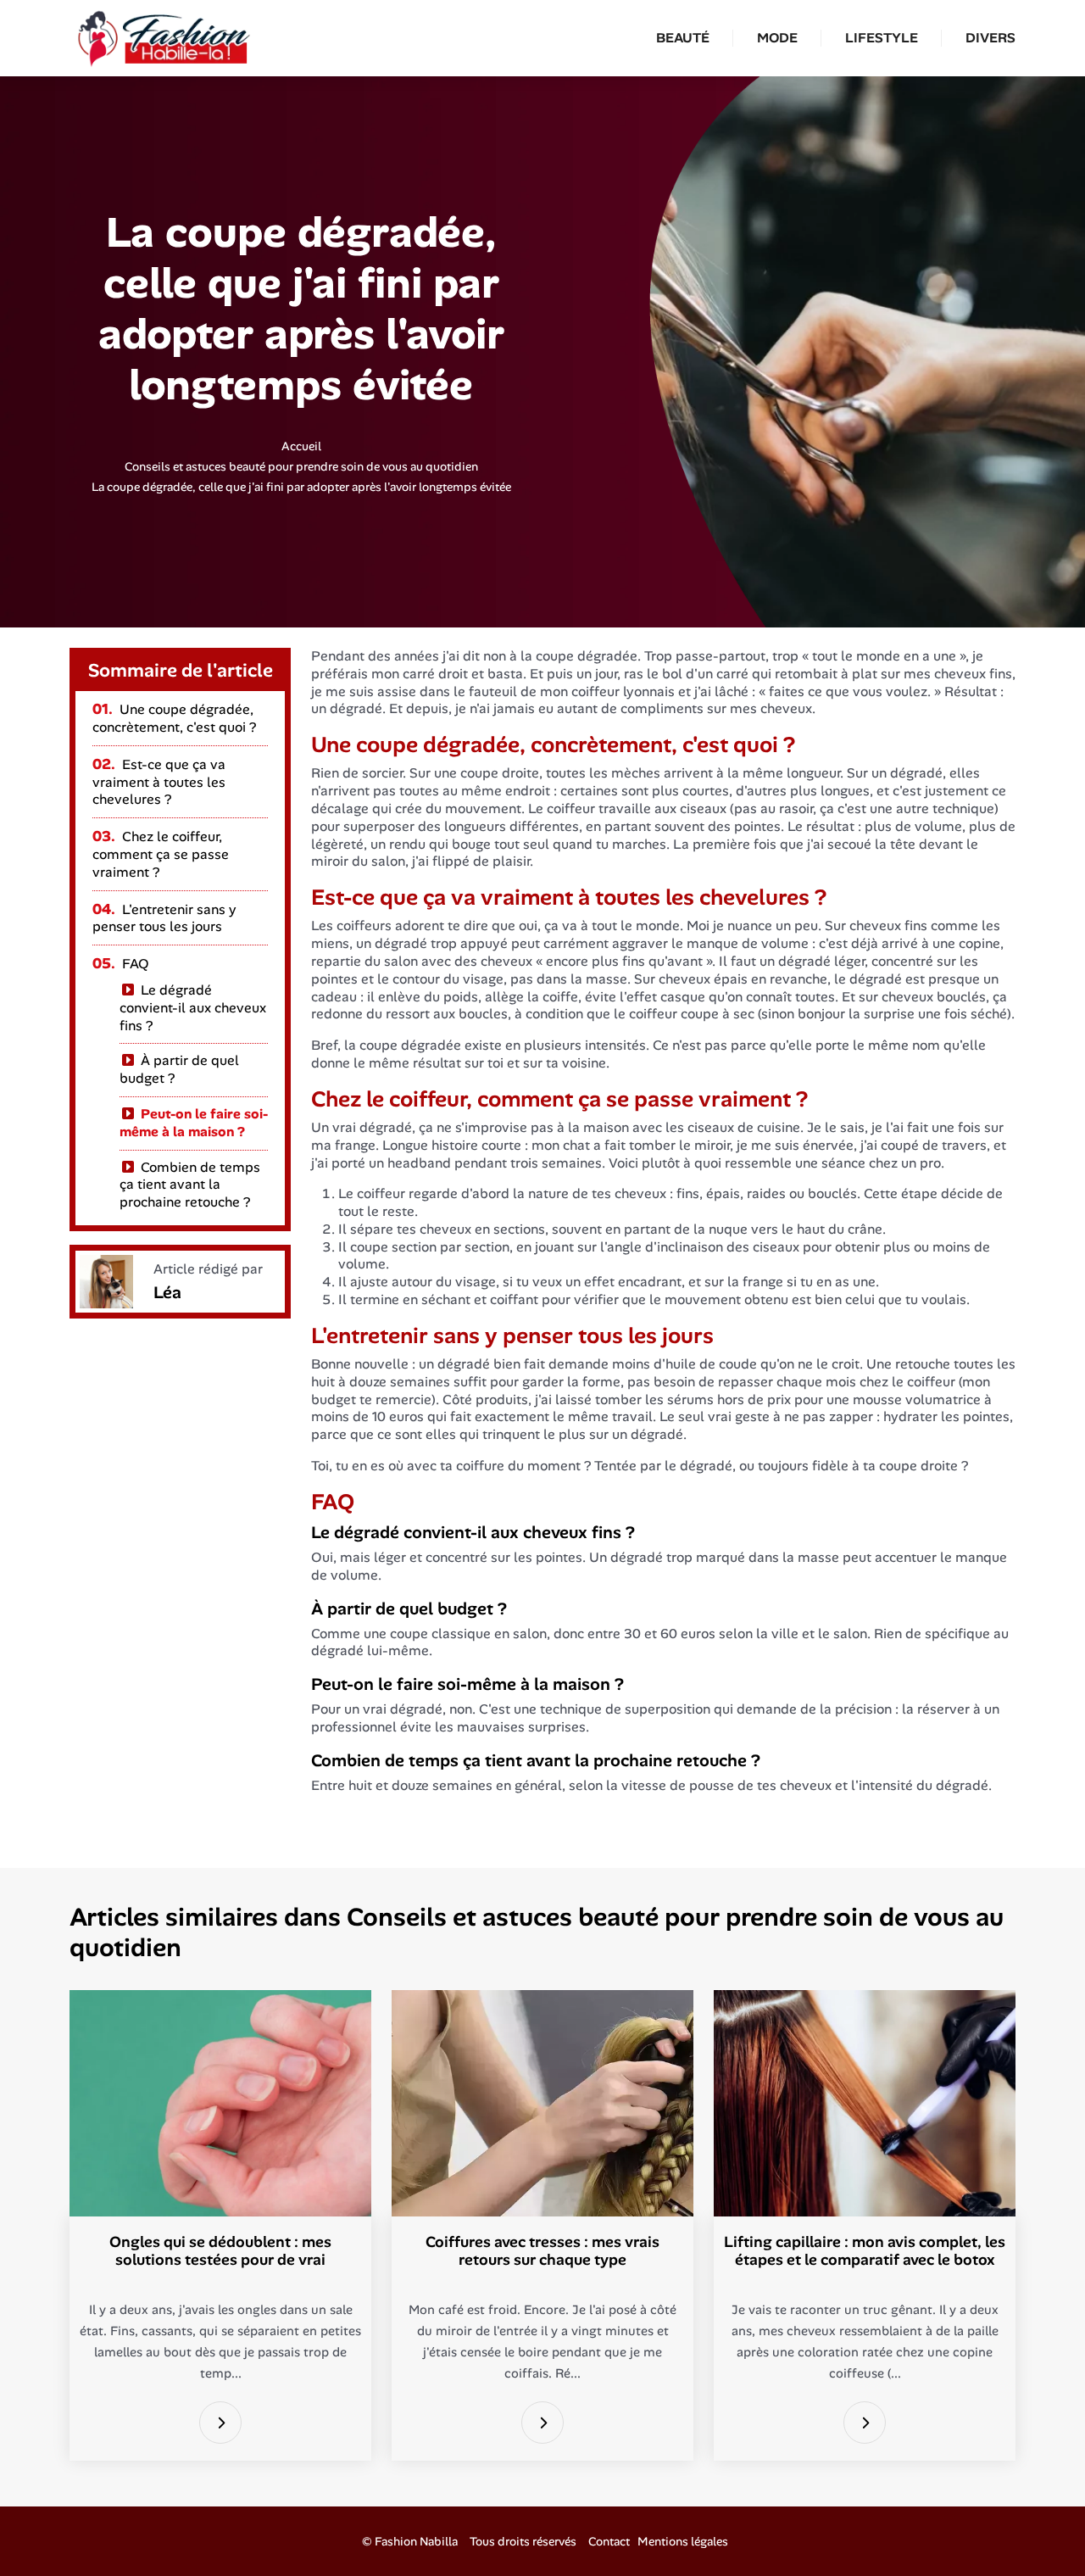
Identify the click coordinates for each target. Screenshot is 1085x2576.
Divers (990, 38)
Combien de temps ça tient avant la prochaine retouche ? (190, 1185)
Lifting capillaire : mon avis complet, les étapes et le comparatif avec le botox (865, 2251)
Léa (167, 1292)
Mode (777, 38)
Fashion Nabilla (416, 2541)
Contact (609, 2541)
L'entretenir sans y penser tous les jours (164, 918)
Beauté (683, 38)
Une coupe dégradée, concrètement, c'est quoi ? (174, 718)
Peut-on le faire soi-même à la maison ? (194, 1123)
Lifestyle (882, 38)
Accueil (301, 446)
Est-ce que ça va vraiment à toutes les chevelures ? (159, 782)
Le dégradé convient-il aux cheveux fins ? (193, 1008)
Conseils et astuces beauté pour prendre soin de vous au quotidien (301, 466)
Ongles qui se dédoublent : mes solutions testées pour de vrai (220, 2251)
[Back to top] (1038, 2529)
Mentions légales (683, 2541)
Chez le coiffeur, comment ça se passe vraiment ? (161, 854)
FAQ (121, 964)
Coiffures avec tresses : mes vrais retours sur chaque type (542, 2251)
